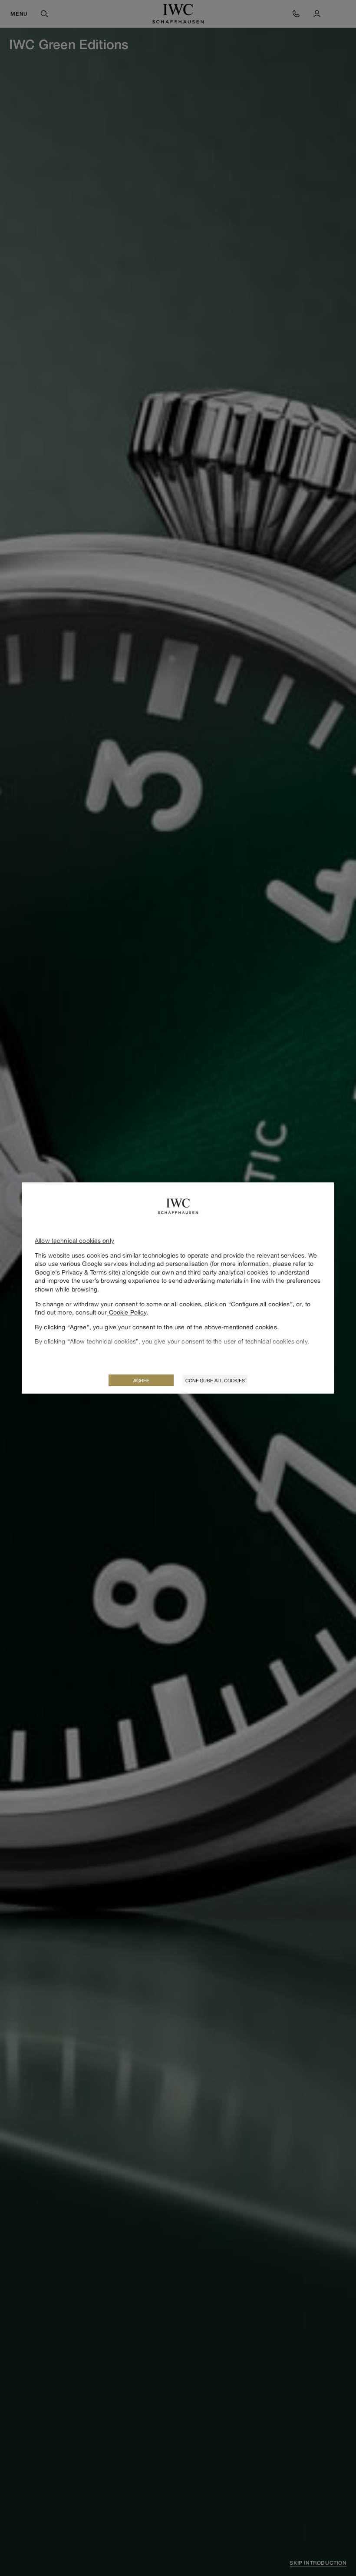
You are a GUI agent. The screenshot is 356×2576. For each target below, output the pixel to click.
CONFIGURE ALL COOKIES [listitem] (215, 1380)
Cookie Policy (127, 1312)
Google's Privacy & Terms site (77, 1272)
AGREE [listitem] (141, 1380)
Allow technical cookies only (74, 1240)
